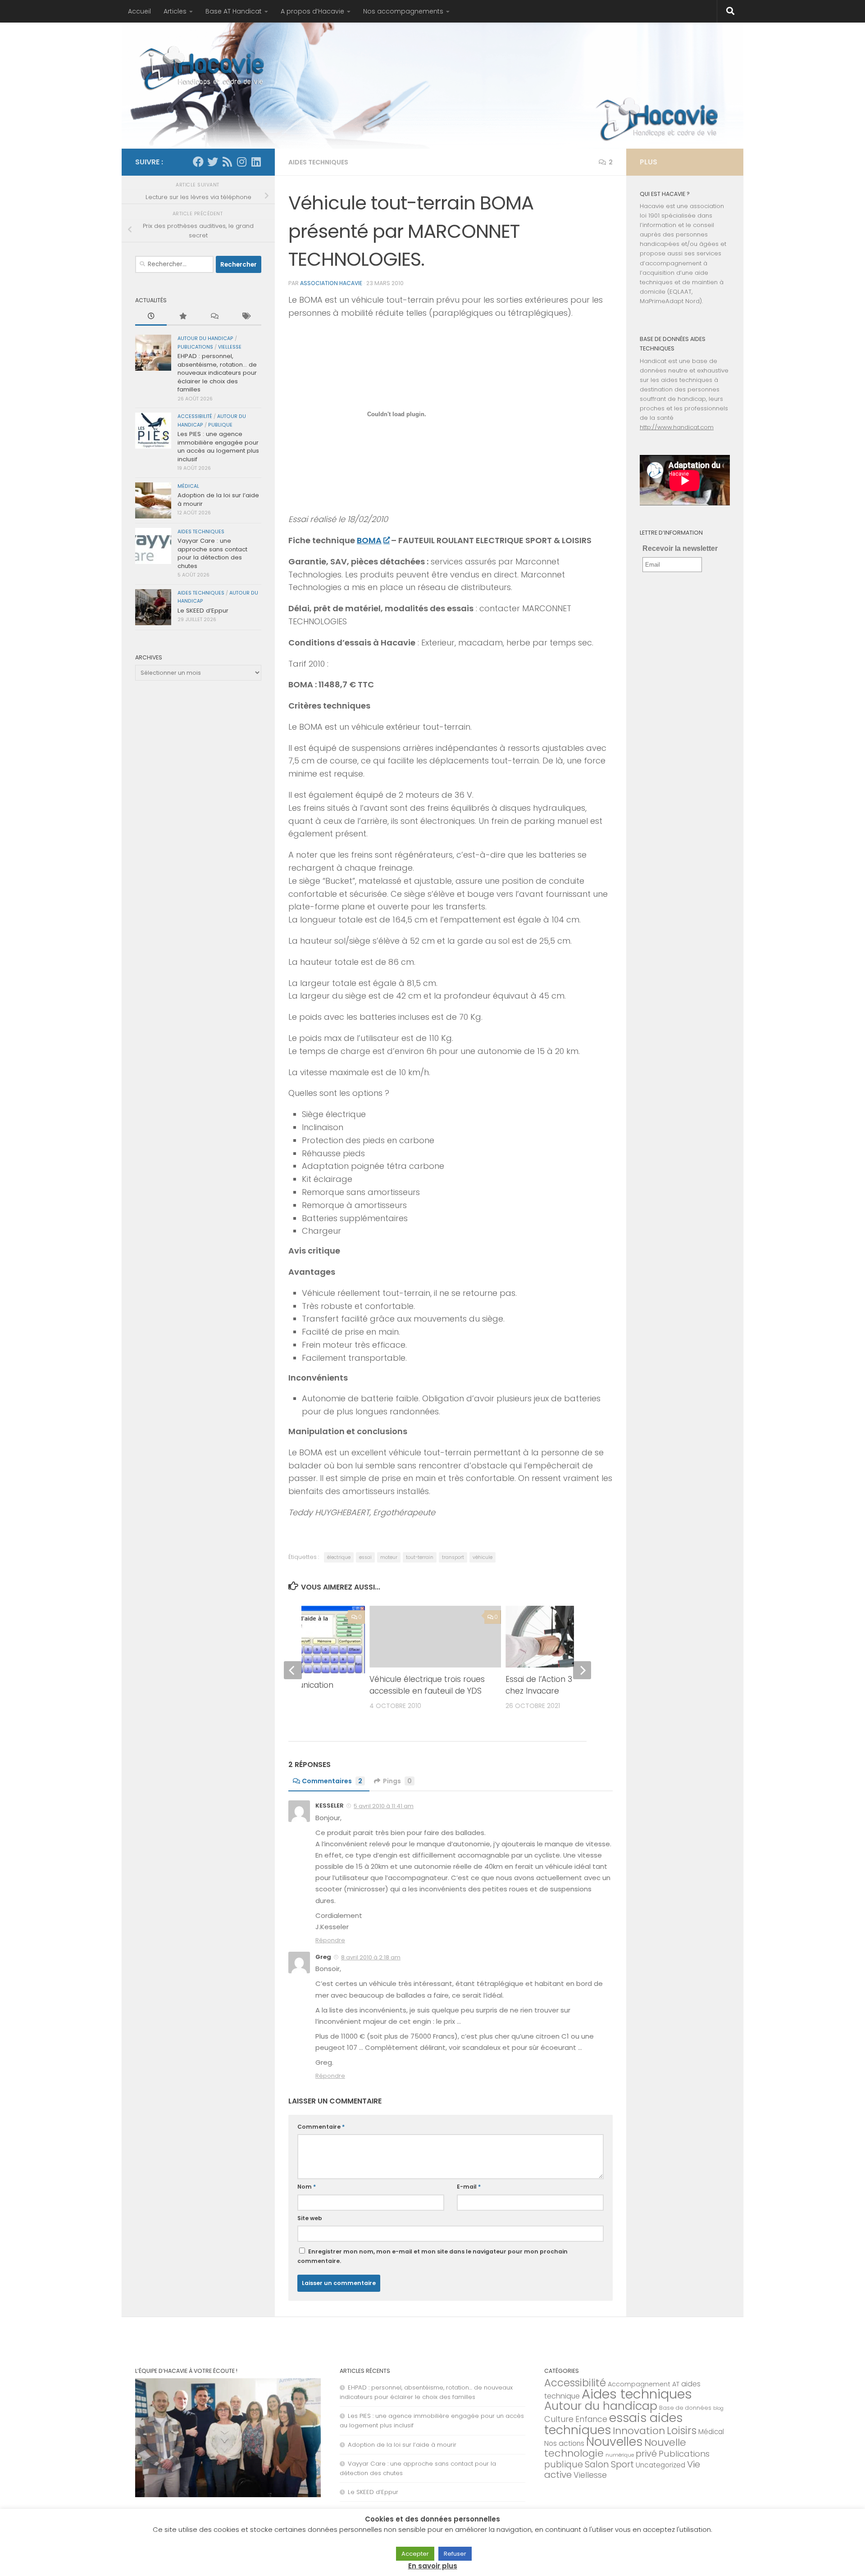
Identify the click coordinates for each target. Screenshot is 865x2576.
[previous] (293, 1670)
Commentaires (332, 1781)
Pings (397, 1781)
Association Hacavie (331, 283)
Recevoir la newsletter (680, 548)
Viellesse (230, 347)
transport (453, 1557)
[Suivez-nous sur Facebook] (198, 162)
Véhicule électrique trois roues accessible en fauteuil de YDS (427, 1685)
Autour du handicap (205, 338)
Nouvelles (614, 2442)
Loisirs (682, 2431)
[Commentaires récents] (214, 317)
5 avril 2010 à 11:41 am (384, 1806)
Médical (188, 486)
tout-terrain (420, 1557)
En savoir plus (433, 2566)
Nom (307, 2187)
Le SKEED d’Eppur (203, 611)
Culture (559, 2419)
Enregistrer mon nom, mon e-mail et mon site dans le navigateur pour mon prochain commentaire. (432, 2256)
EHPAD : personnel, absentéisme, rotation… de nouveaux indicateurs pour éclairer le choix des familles (217, 373)
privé (646, 2453)
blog (718, 2408)
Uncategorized (660, 2465)
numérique (620, 2455)
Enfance (591, 2419)
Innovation (639, 2431)
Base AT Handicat (234, 11)
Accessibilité (195, 416)
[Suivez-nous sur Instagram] (241, 162)
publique (220, 425)
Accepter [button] (415, 2554)
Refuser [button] (455, 2554)
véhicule (483, 1557)
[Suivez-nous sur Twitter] (213, 162)
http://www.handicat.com (677, 427)
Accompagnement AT (644, 2384)
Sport (622, 2464)
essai (365, 1557)
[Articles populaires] (182, 317)
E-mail (469, 2187)
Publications (195, 347)
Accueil (139, 11)
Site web (310, 2218)
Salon (597, 2464)
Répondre (330, 1940)
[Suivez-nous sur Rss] (227, 162)
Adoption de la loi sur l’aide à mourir (218, 499)
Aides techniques (318, 162)
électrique (339, 1557)
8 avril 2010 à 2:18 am (371, 1957)
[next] (582, 1670)
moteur (389, 1557)
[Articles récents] (151, 317)
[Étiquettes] (246, 317)
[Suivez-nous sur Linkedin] (256, 162)
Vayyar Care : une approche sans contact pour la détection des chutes (212, 553)
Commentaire (321, 2127)
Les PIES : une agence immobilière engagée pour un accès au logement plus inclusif (218, 446)
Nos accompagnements (403, 11)
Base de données (685, 2408)
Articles (175, 11)
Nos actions (564, 2443)
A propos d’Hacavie (312, 11)
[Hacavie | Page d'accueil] (203, 68)
